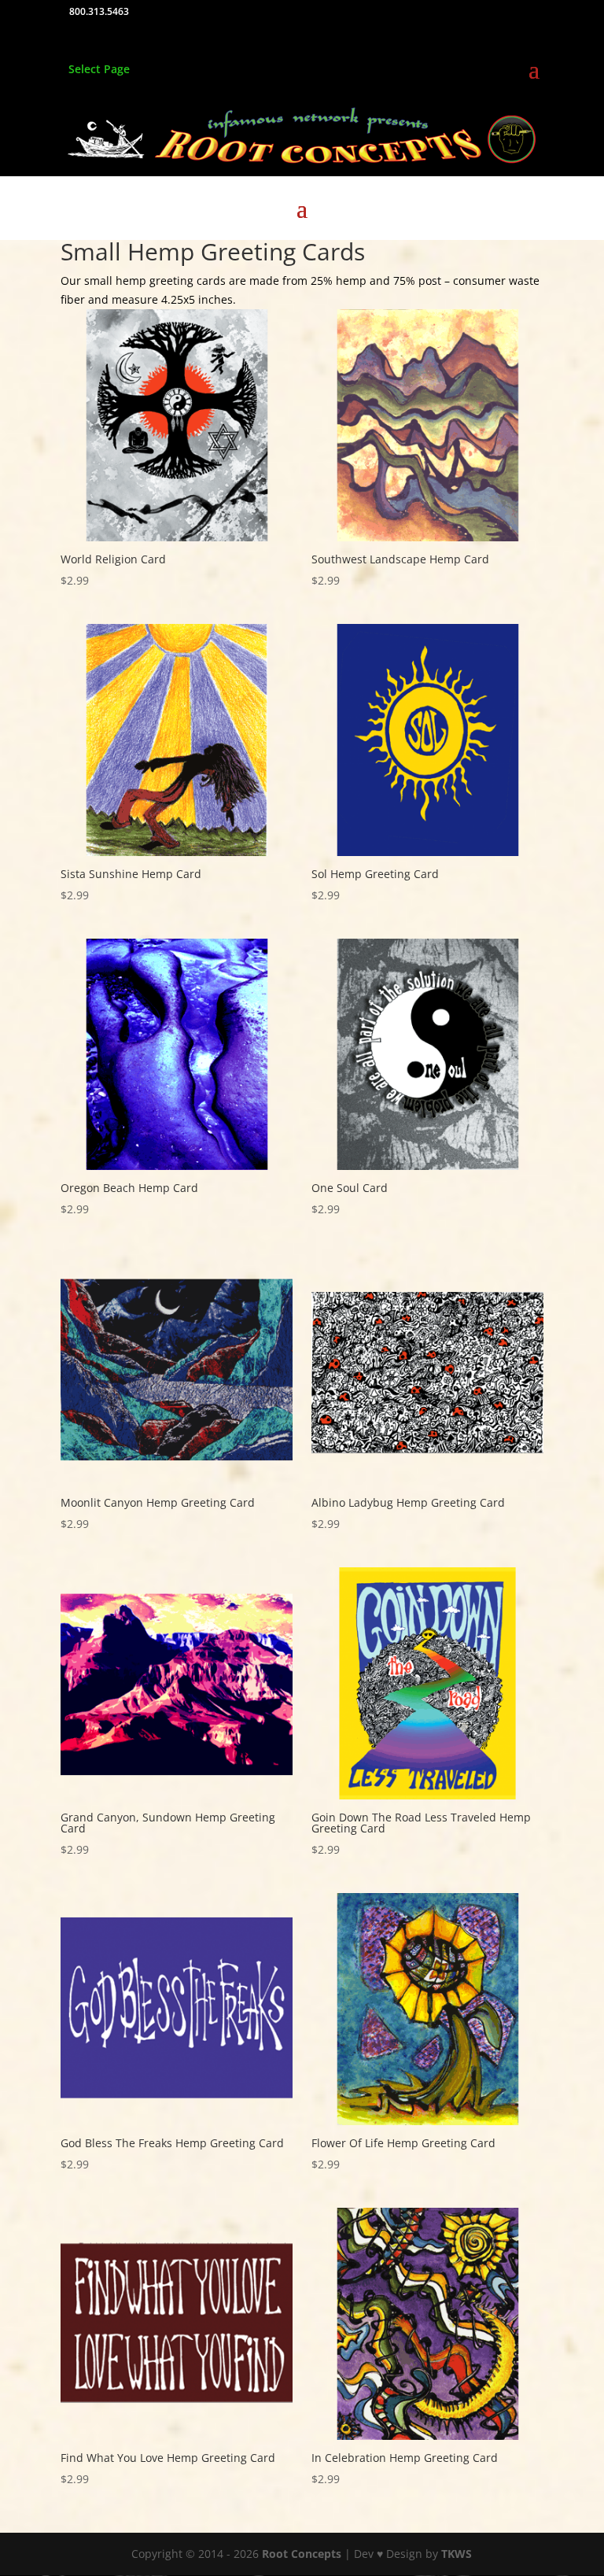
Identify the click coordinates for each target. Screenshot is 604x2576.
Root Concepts (302, 2554)
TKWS (457, 2554)
